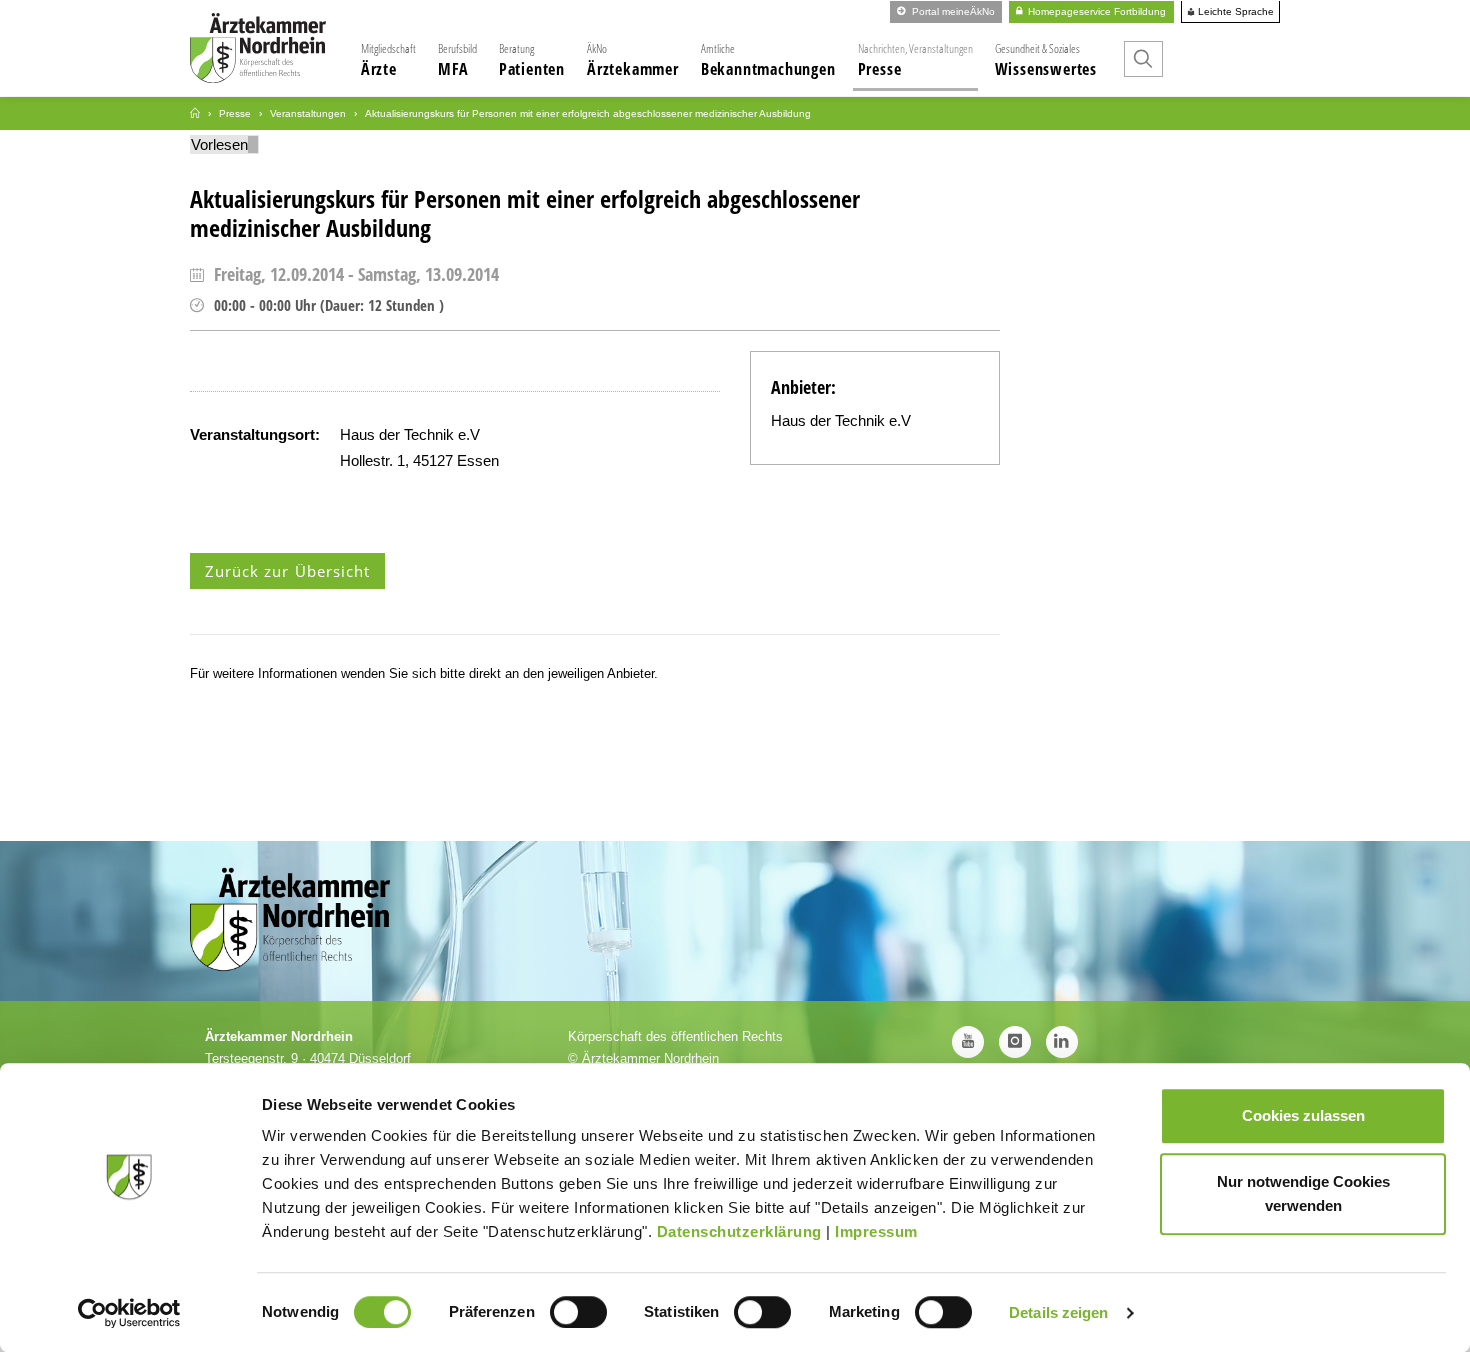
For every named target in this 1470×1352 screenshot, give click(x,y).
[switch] (578, 1312)
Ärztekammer (633, 60)
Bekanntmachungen (768, 60)
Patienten (532, 60)
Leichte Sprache (1234, 12)
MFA (457, 60)
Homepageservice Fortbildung (1095, 11)
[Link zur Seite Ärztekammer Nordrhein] (195, 113)
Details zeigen (1058, 1312)
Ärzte (388, 60)
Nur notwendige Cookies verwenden (1303, 1193)
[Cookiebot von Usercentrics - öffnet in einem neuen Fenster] (129, 1313)
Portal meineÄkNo (952, 11)
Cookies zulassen (1303, 1115)
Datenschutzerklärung (739, 1231)
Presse (915, 60)
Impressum (876, 1231)
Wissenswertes (1046, 60)
